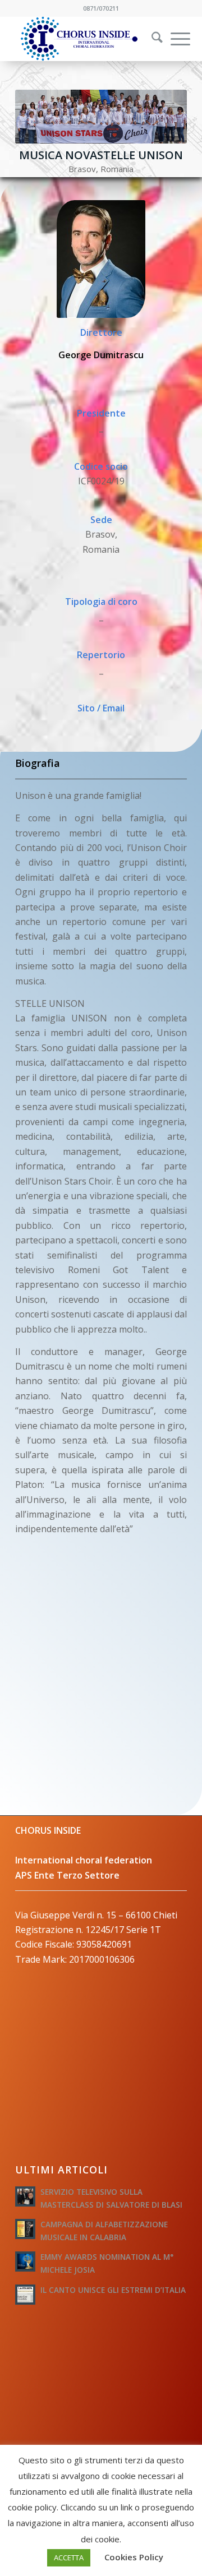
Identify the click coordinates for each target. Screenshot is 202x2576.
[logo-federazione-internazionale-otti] (84, 39)
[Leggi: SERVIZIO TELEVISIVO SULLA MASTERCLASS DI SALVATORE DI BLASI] (25, 2196)
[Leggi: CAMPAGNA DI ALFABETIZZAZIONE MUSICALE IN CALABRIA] (25, 2229)
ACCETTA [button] (69, 2557)
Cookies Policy (134, 2557)
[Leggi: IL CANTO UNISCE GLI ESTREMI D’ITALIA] (25, 2295)
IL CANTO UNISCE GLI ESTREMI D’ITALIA (113, 2290)
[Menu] (175, 39)
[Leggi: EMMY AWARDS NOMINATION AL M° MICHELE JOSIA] (25, 2261)
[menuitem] (150, 39)
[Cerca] (151, 39)
